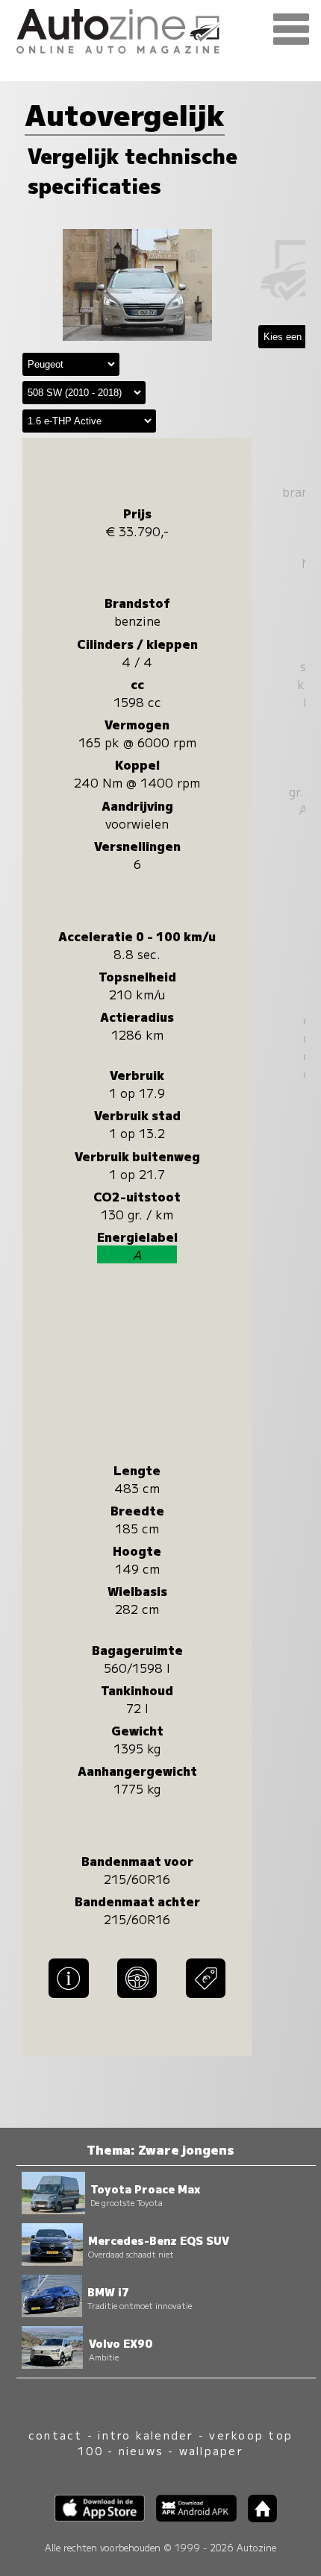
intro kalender (146, 2435)
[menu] (291, 30)
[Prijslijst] (206, 1999)
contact (56, 2435)
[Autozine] (160, 29)
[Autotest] (137, 1999)
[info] (69, 1999)
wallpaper (211, 2450)
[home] (257, 2517)
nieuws (141, 2450)
